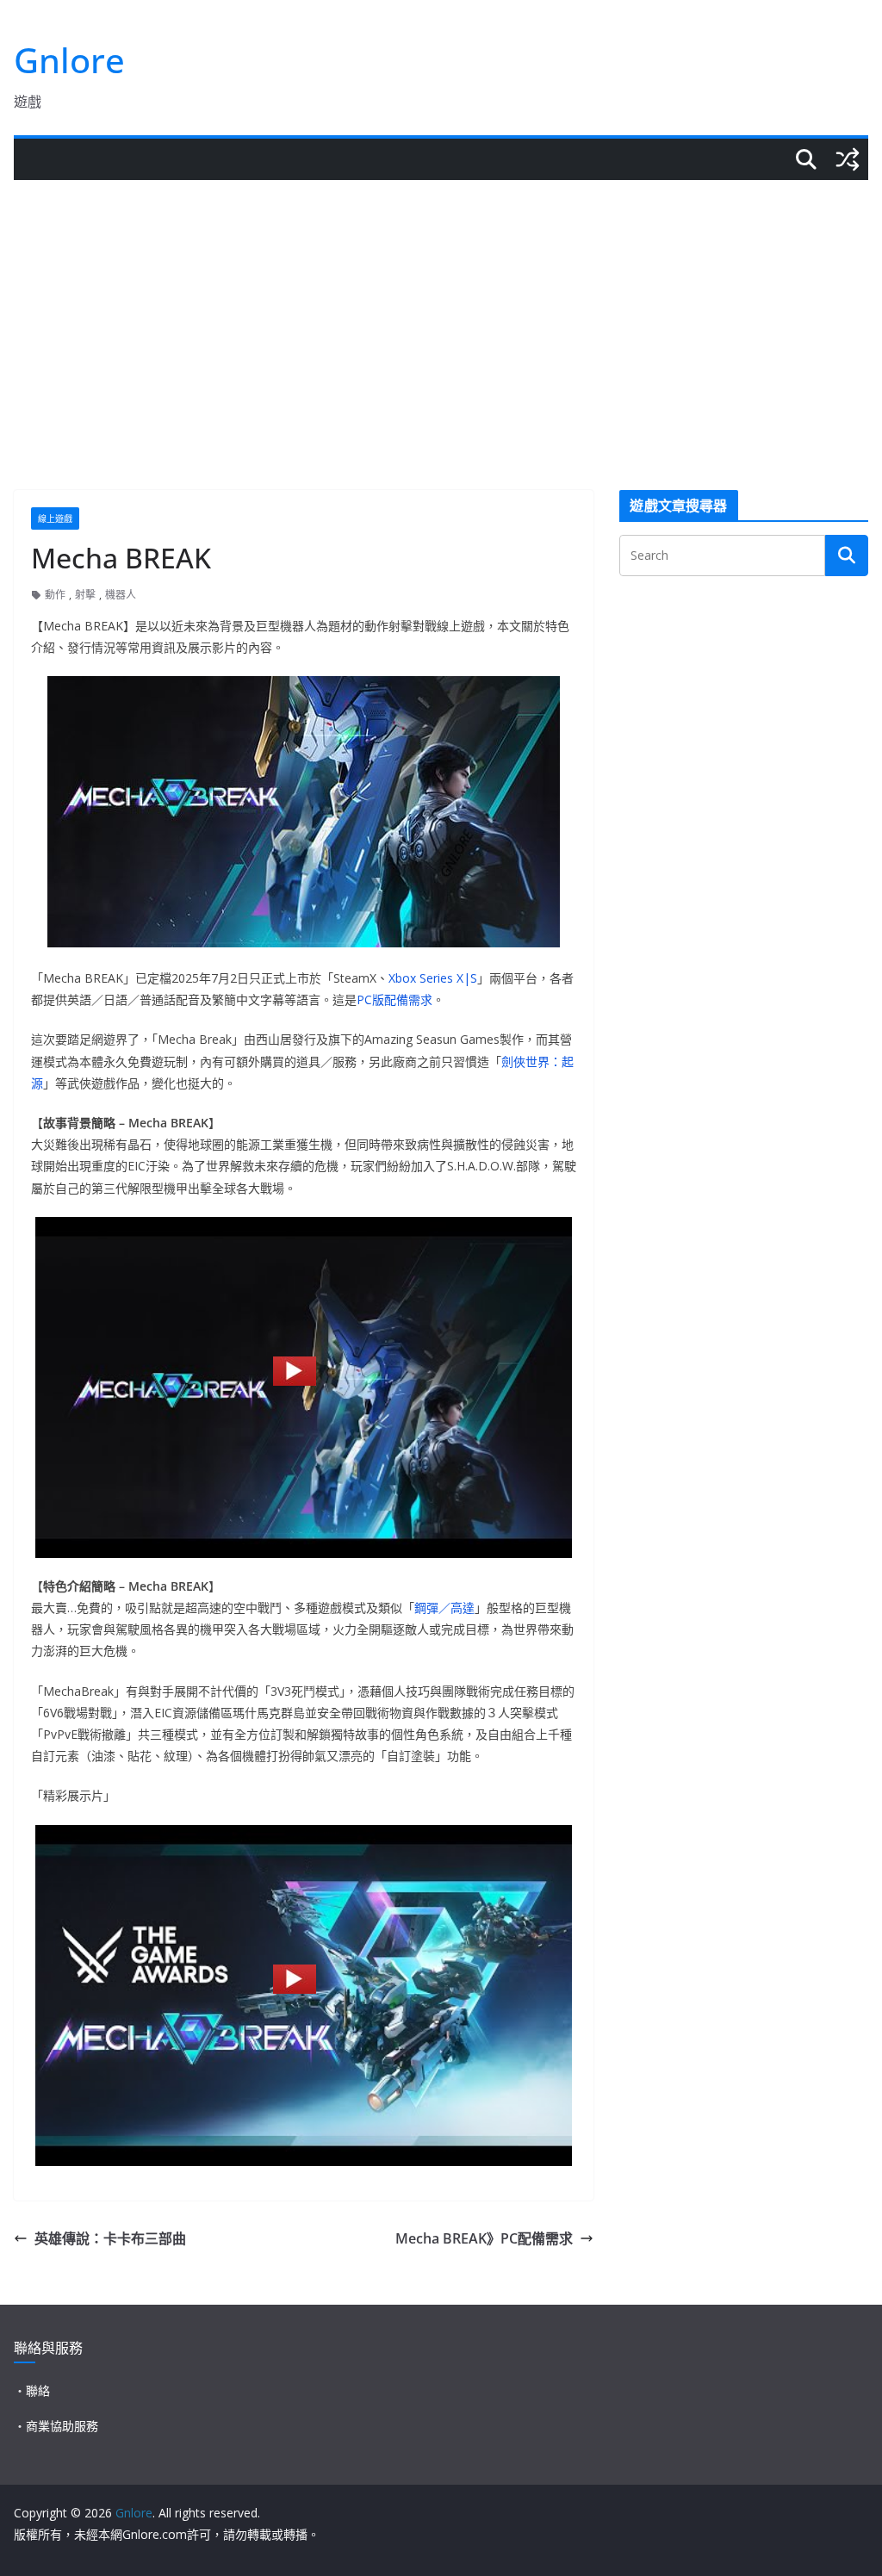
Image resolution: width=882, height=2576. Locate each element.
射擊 (85, 595)
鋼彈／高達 (444, 1608)
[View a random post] (848, 159)
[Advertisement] (441, 309)
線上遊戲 (55, 518)
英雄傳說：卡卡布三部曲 (110, 2238)
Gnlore (69, 60)
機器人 (121, 595)
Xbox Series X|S (433, 978)
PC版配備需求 (394, 999)
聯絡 (38, 2390)
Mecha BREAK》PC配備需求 (484, 2238)
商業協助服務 (62, 2426)
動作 (55, 595)
